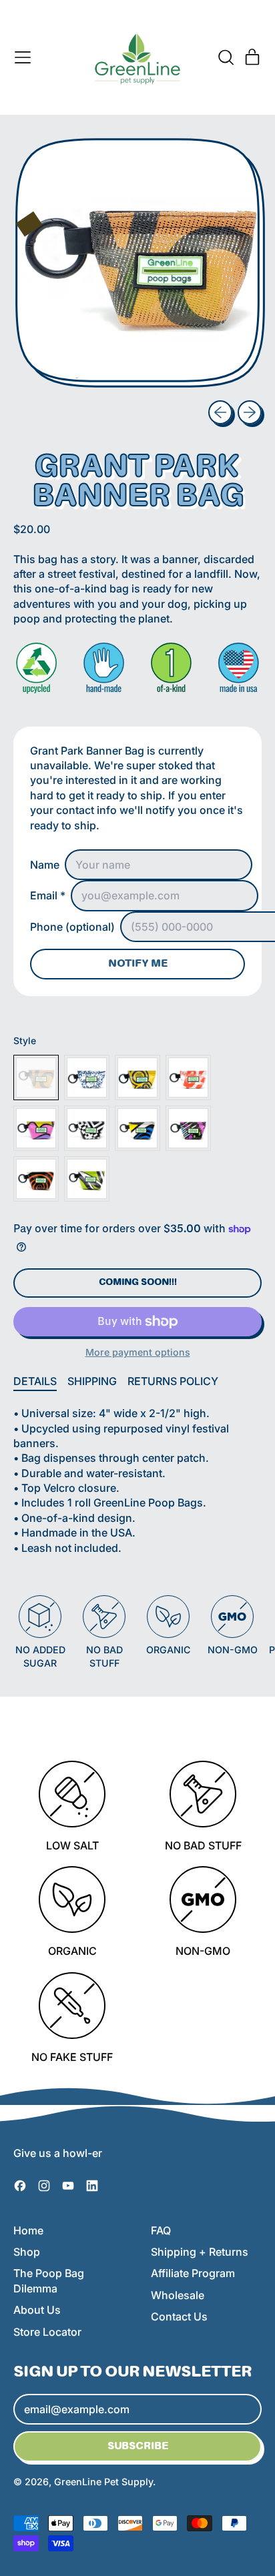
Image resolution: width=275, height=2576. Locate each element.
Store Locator (47, 2332)
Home (28, 2230)
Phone (72, 927)
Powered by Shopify (210, 2482)
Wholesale (178, 2295)
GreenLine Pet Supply (103, 2482)
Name (45, 865)
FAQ (161, 2230)
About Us (37, 2310)
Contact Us (179, 2316)
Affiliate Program (193, 2273)
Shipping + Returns (200, 2252)
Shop (27, 2252)
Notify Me (138, 964)
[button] (226, 57)
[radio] (36, 1078)
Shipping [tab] (92, 1381)
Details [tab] (35, 1381)
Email (48, 895)
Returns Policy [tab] (173, 1381)
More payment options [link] (138, 1352)
